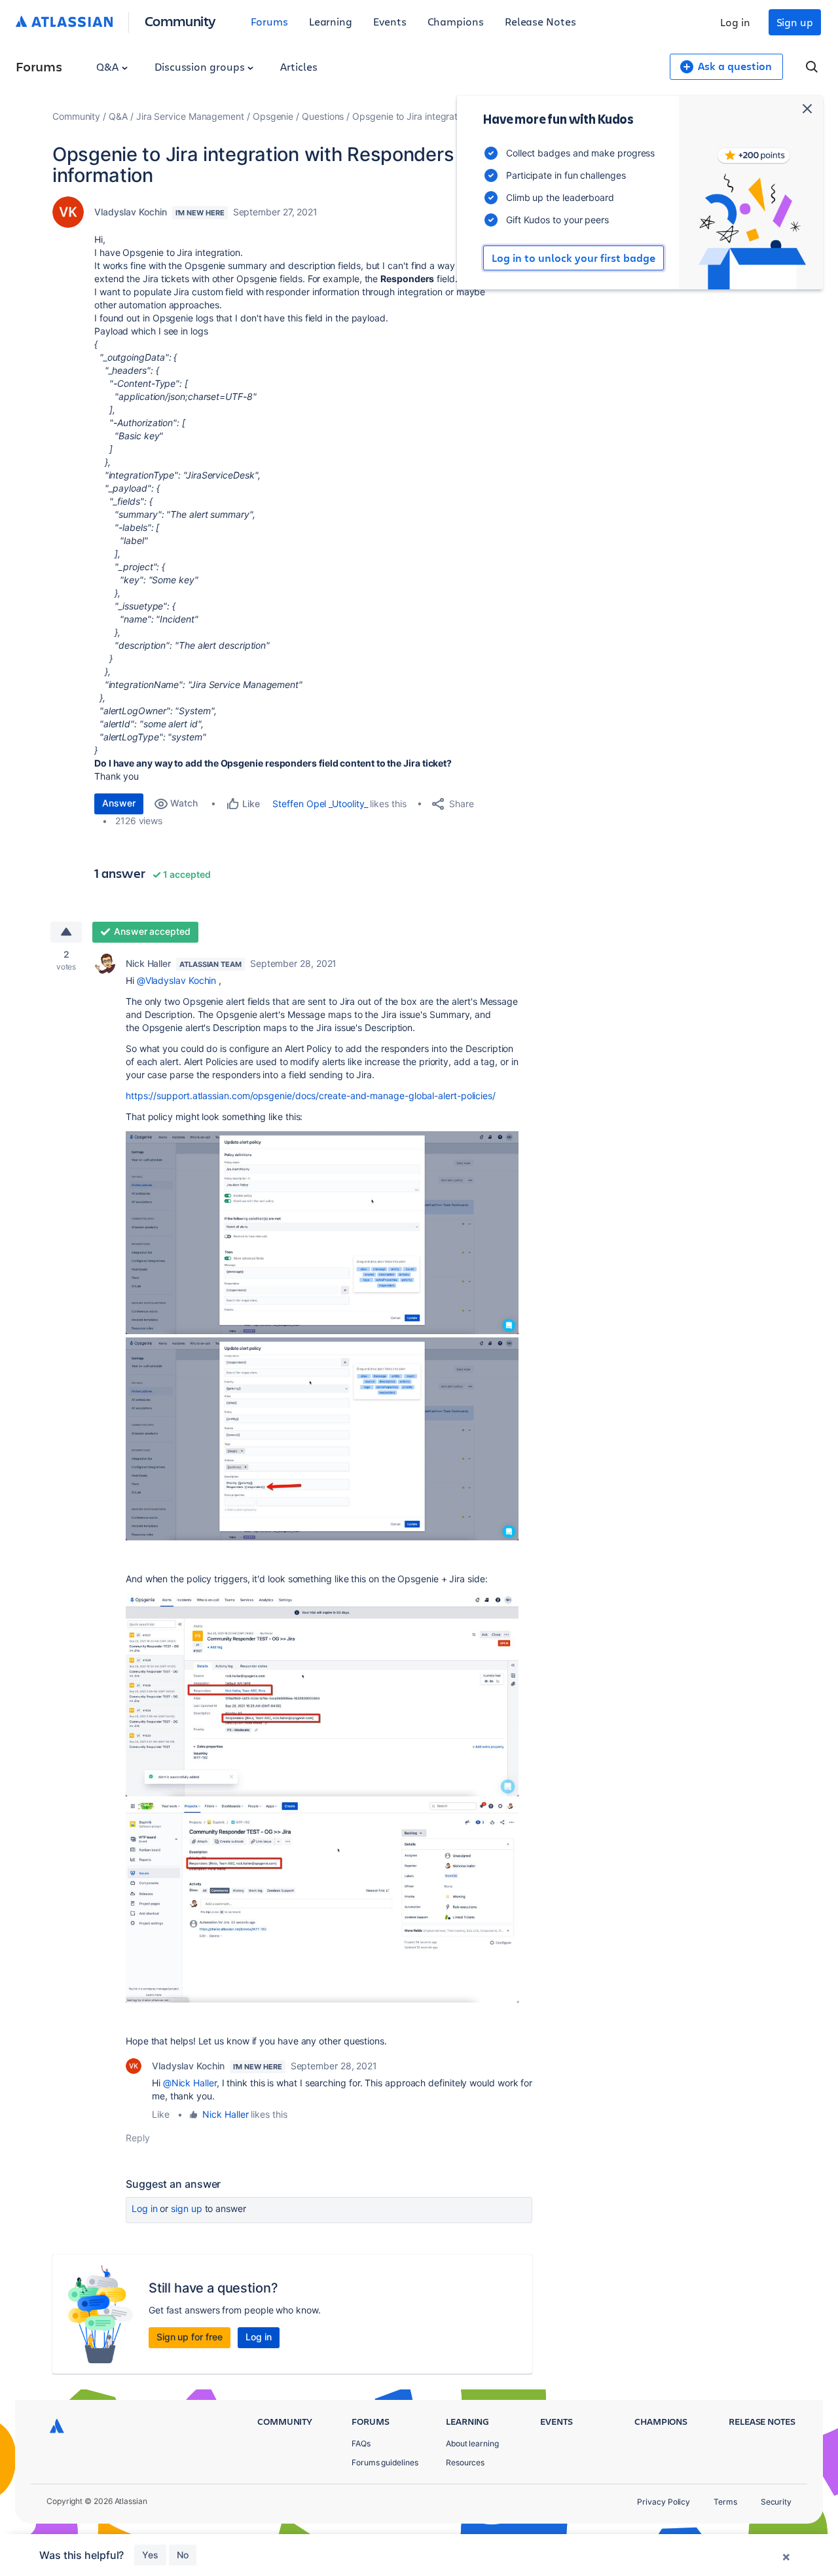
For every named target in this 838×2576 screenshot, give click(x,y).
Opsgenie (273, 116)
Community (180, 21)
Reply (138, 2138)
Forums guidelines (385, 2462)
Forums (269, 21)
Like (161, 2114)
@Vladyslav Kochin (177, 980)
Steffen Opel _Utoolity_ (320, 804)
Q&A (109, 66)
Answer (119, 803)
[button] (322, 1233)
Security (776, 2502)
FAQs (361, 2443)
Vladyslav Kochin (131, 212)
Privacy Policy (664, 2502)
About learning (472, 2443)
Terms (725, 2502)
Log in (735, 22)
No (183, 2555)
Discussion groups (201, 66)
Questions (323, 116)
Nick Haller (148, 963)
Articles (299, 66)
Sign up (795, 22)
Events (390, 21)
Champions (456, 21)
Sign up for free (190, 2337)
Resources (465, 2462)
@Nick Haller (190, 2083)
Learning (331, 21)
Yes (150, 2555)
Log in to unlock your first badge (574, 258)
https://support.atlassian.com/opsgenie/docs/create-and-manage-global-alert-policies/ (311, 1096)
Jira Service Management (190, 116)
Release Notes (540, 21)
